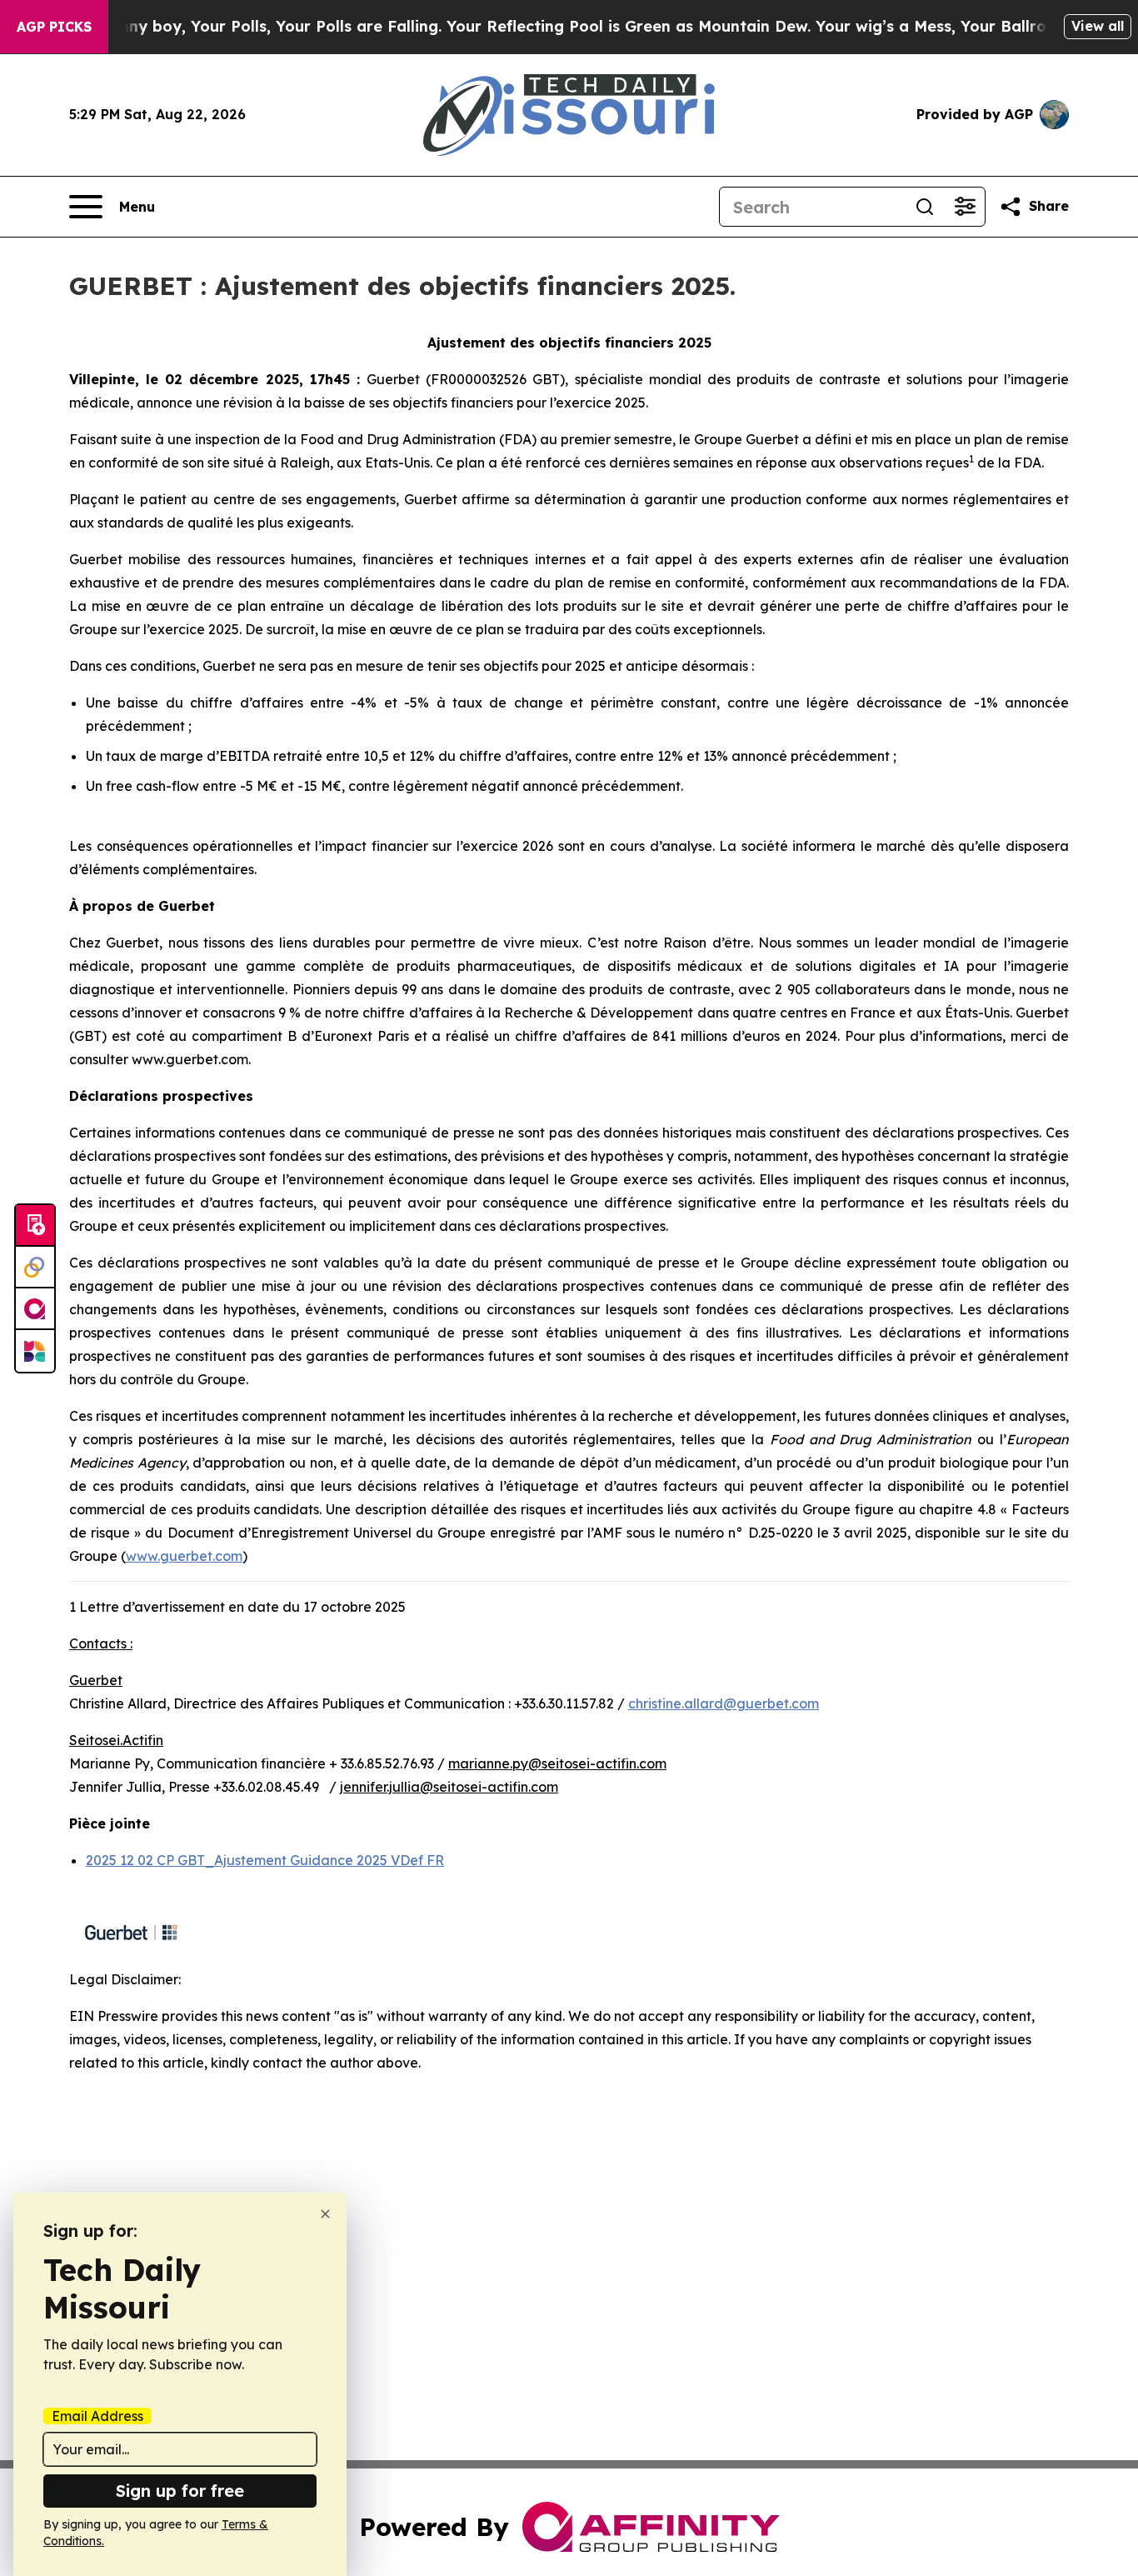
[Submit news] (35, 1226)
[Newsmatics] (35, 1351)
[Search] (925, 207)
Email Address (97, 2416)
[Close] (325, 2214)
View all (1098, 26)
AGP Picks (54, 27)
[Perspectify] (35, 1268)
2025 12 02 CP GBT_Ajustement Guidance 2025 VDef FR (265, 1860)
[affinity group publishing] (35, 1309)
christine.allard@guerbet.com (724, 1703)
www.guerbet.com (184, 1556)
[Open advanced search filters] (965, 207)
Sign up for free (180, 2491)
